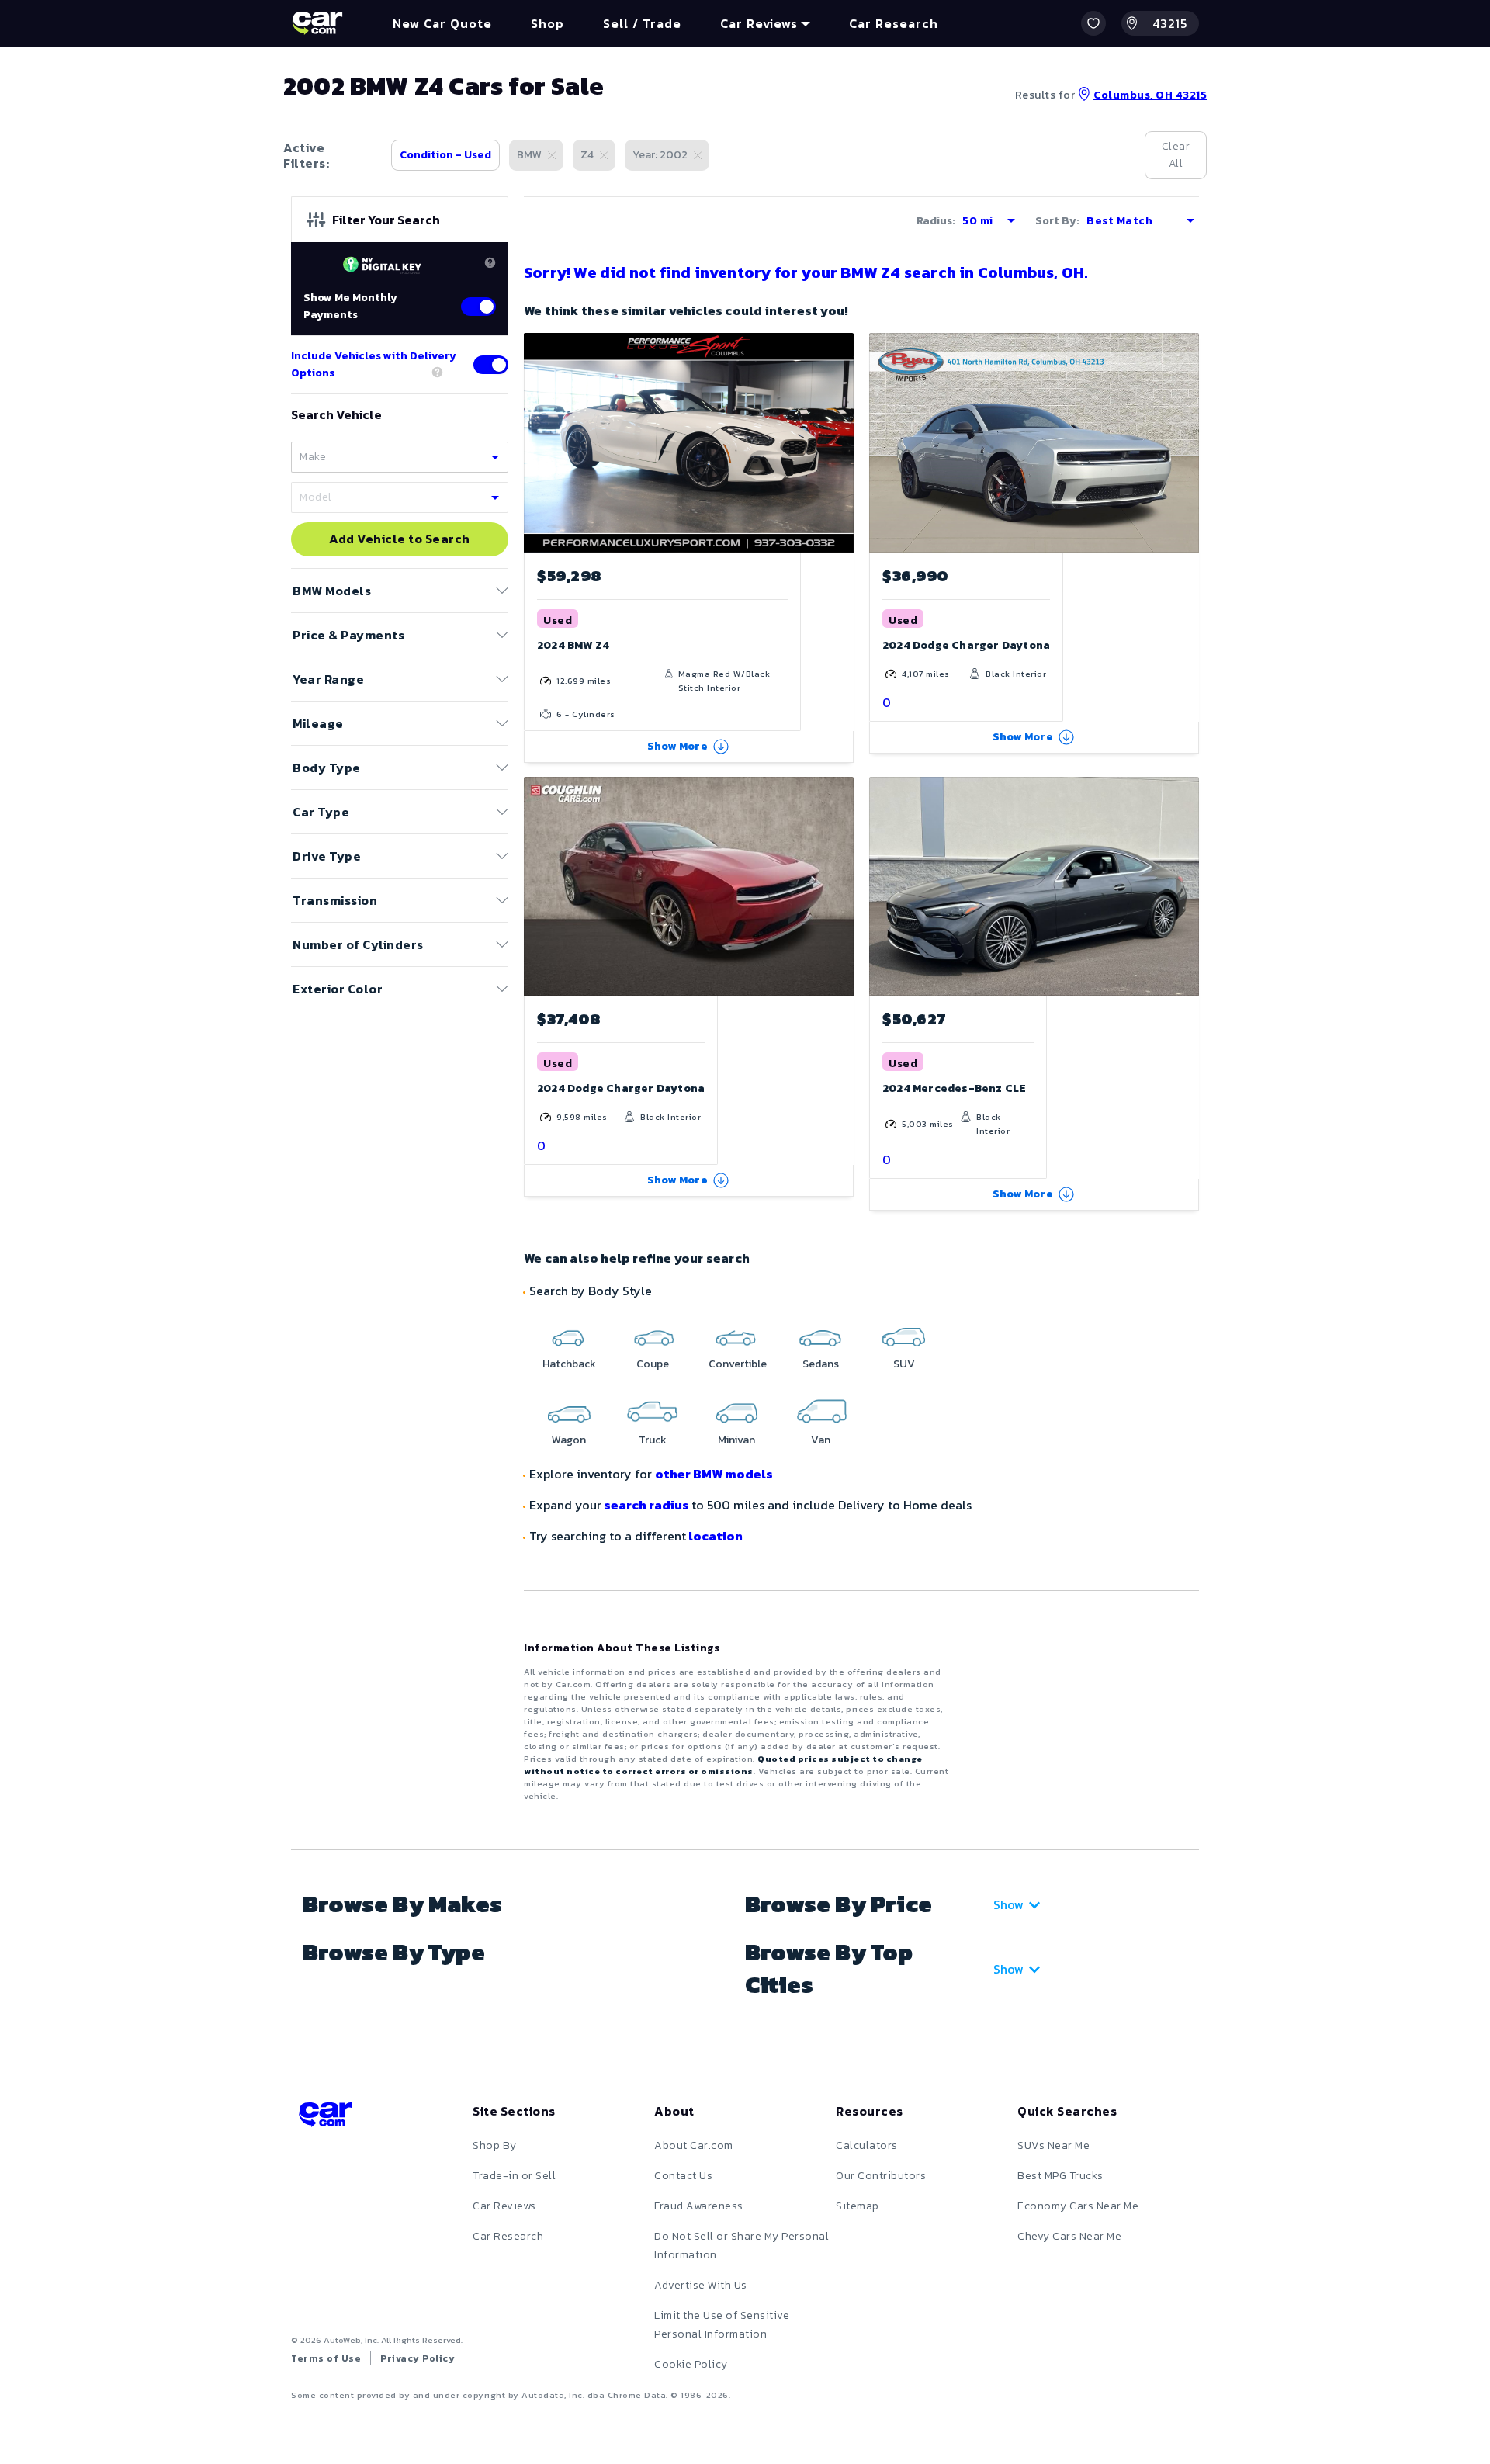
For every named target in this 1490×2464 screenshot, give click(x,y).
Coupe (653, 1364)
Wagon (569, 1440)
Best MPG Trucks (1060, 2176)
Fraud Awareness (699, 2206)
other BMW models (714, 1474)
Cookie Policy (691, 2364)
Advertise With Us (701, 2285)
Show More (677, 746)
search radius (646, 1505)
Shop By (495, 2145)
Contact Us (683, 2176)
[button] (1093, 23)
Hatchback (569, 1364)
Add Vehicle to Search (400, 539)
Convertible (738, 1364)
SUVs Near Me (1053, 2145)
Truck (653, 1440)
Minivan (736, 1440)
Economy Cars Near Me (1078, 2206)
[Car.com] (317, 23)
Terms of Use (326, 2358)
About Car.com (694, 2145)
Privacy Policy (418, 2358)
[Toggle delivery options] (491, 365)
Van (821, 1440)
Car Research (508, 2236)
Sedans (821, 1364)
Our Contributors (881, 2176)
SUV (904, 1364)
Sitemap (858, 2206)
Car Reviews (504, 2206)
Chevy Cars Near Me (1069, 2236)
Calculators (867, 2145)
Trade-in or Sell (514, 2176)
